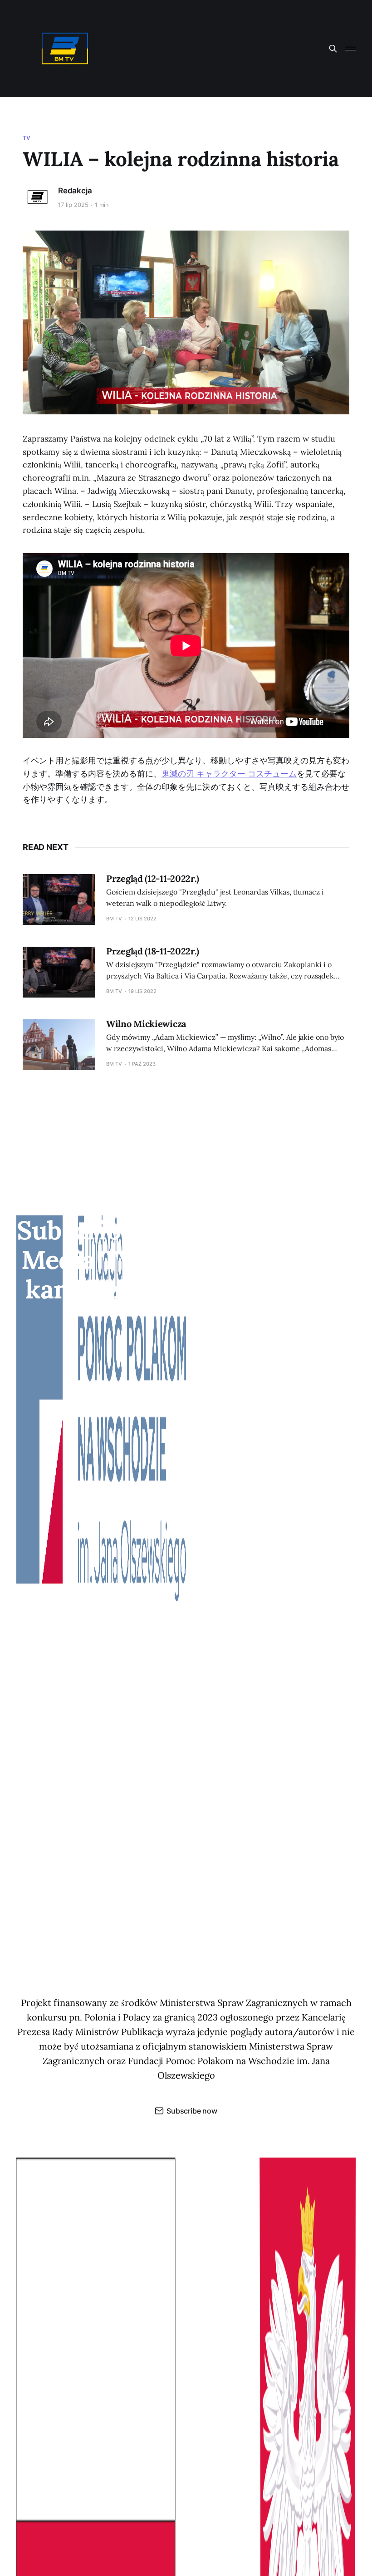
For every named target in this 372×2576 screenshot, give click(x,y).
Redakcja (75, 191)
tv (27, 138)
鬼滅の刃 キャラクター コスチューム (229, 774)
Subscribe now (192, 2111)
